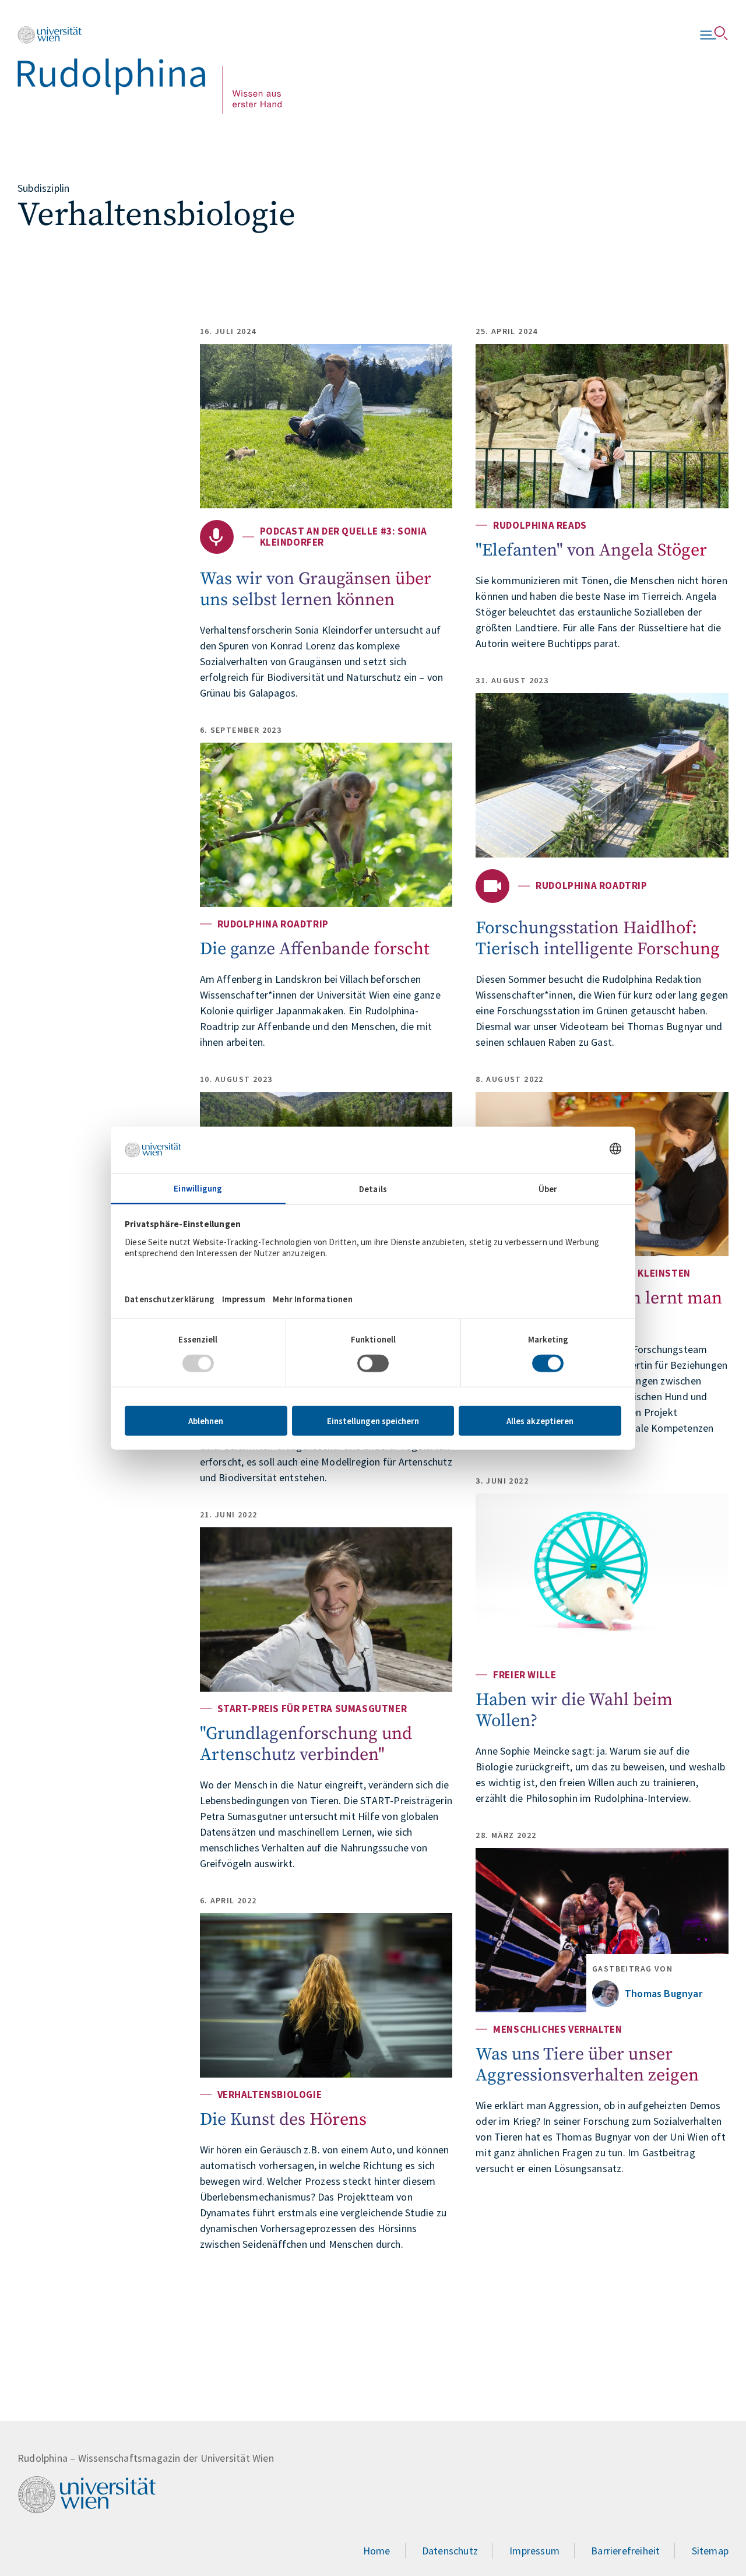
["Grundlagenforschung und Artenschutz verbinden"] (326, 1609)
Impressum (534, 2551)
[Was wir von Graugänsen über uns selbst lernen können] (326, 426)
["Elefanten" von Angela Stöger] (602, 426)
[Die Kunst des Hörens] (326, 1995)
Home (377, 2551)
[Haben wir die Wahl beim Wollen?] (602, 1576)
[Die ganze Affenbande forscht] (326, 825)
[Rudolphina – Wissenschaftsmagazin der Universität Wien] (149, 70)
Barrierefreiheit (625, 2551)
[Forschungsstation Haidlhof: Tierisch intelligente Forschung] (602, 775)
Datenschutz (450, 2551)
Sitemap (710, 2551)
